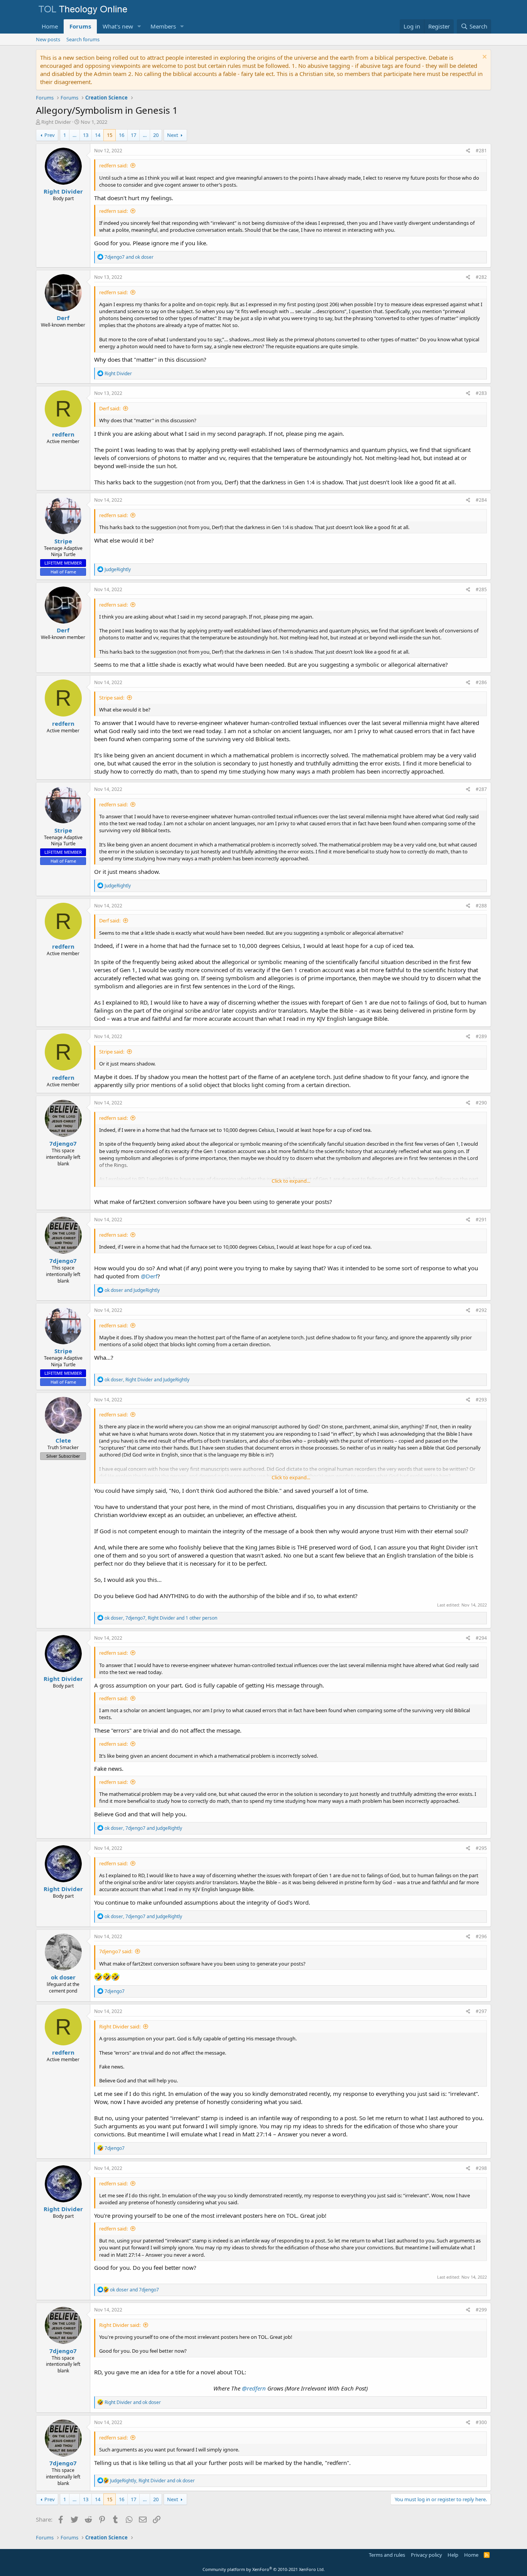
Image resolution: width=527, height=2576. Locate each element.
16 (122, 135)
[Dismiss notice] (484, 58)
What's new (118, 26)
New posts (48, 39)
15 (110, 135)
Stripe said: (112, 698)
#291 (481, 1220)
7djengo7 (63, 1143)
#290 (481, 1103)
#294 (481, 1638)
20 (156, 135)
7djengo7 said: (116, 1951)
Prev (50, 135)
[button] (139, 26)
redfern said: (113, 165)
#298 (481, 2168)
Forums (80, 26)
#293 (481, 1400)
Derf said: (110, 408)
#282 (481, 277)
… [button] (74, 135)
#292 (481, 1310)
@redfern (254, 2388)
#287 (481, 789)
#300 (481, 2422)
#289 (481, 1036)
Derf (63, 318)
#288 (481, 906)
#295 (481, 1848)
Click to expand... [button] (291, 1181)
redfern (63, 434)
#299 (481, 2310)
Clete (63, 1440)
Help (453, 2555)
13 (86, 135)
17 (133, 135)
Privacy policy (426, 2555)
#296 (481, 1936)
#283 (481, 393)
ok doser (63, 1977)
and (129, 257)
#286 (481, 682)
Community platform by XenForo (264, 2569)
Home (50, 26)
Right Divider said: (120, 2026)
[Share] (468, 151)
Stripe (63, 541)
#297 (481, 2011)
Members (163, 26)
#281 (481, 151)
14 (98, 135)
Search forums (83, 39)
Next (173, 135)
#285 (481, 589)
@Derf (149, 1276)
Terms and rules (387, 2555)
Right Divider (56, 122)
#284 (481, 500)
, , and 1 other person (161, 1618)
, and (147, 1380)
